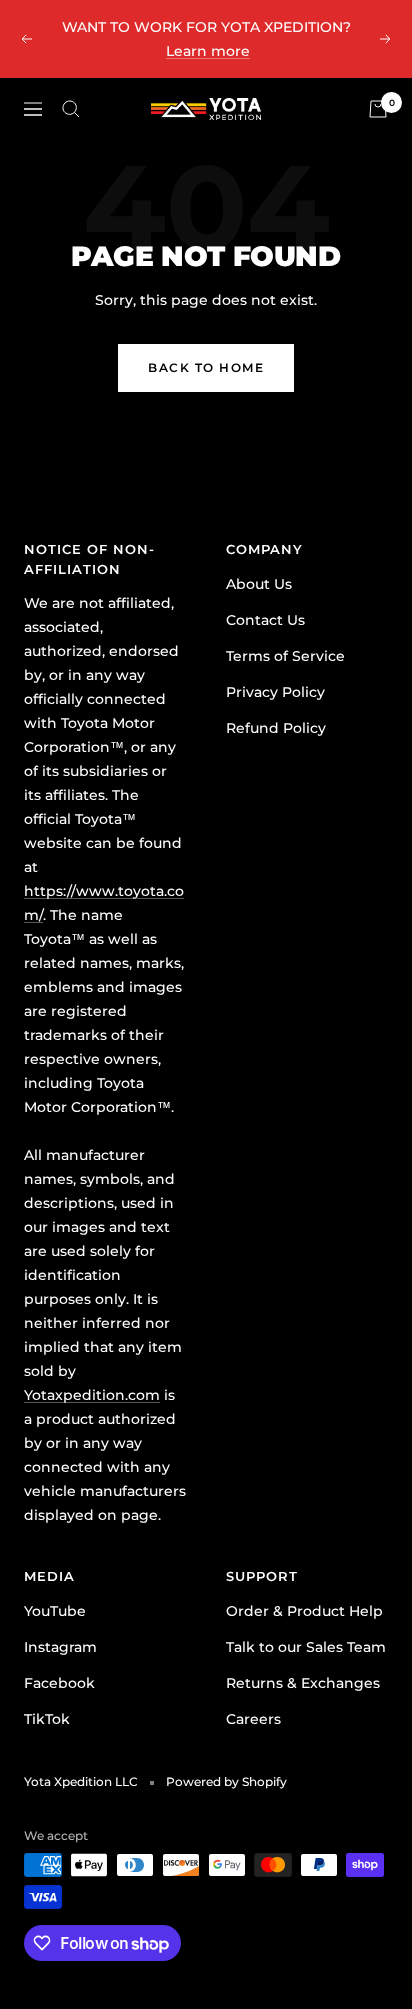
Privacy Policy (275, 692)
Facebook (59, 1683)
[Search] (71, 109)
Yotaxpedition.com (92, 1395)
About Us (259, 584)
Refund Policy (276, 728)
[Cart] (378, 109)
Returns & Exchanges (303, 1683)
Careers (253, 1719)
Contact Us (265, 620)
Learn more (208, 51)
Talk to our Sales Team (306, 1647)
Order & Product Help (304, 1611)
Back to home (206, 367)
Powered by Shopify (226, 1781)
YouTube (55, 1611)
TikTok (47, 1719)
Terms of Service (285, 656)
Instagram (60, 1647)
